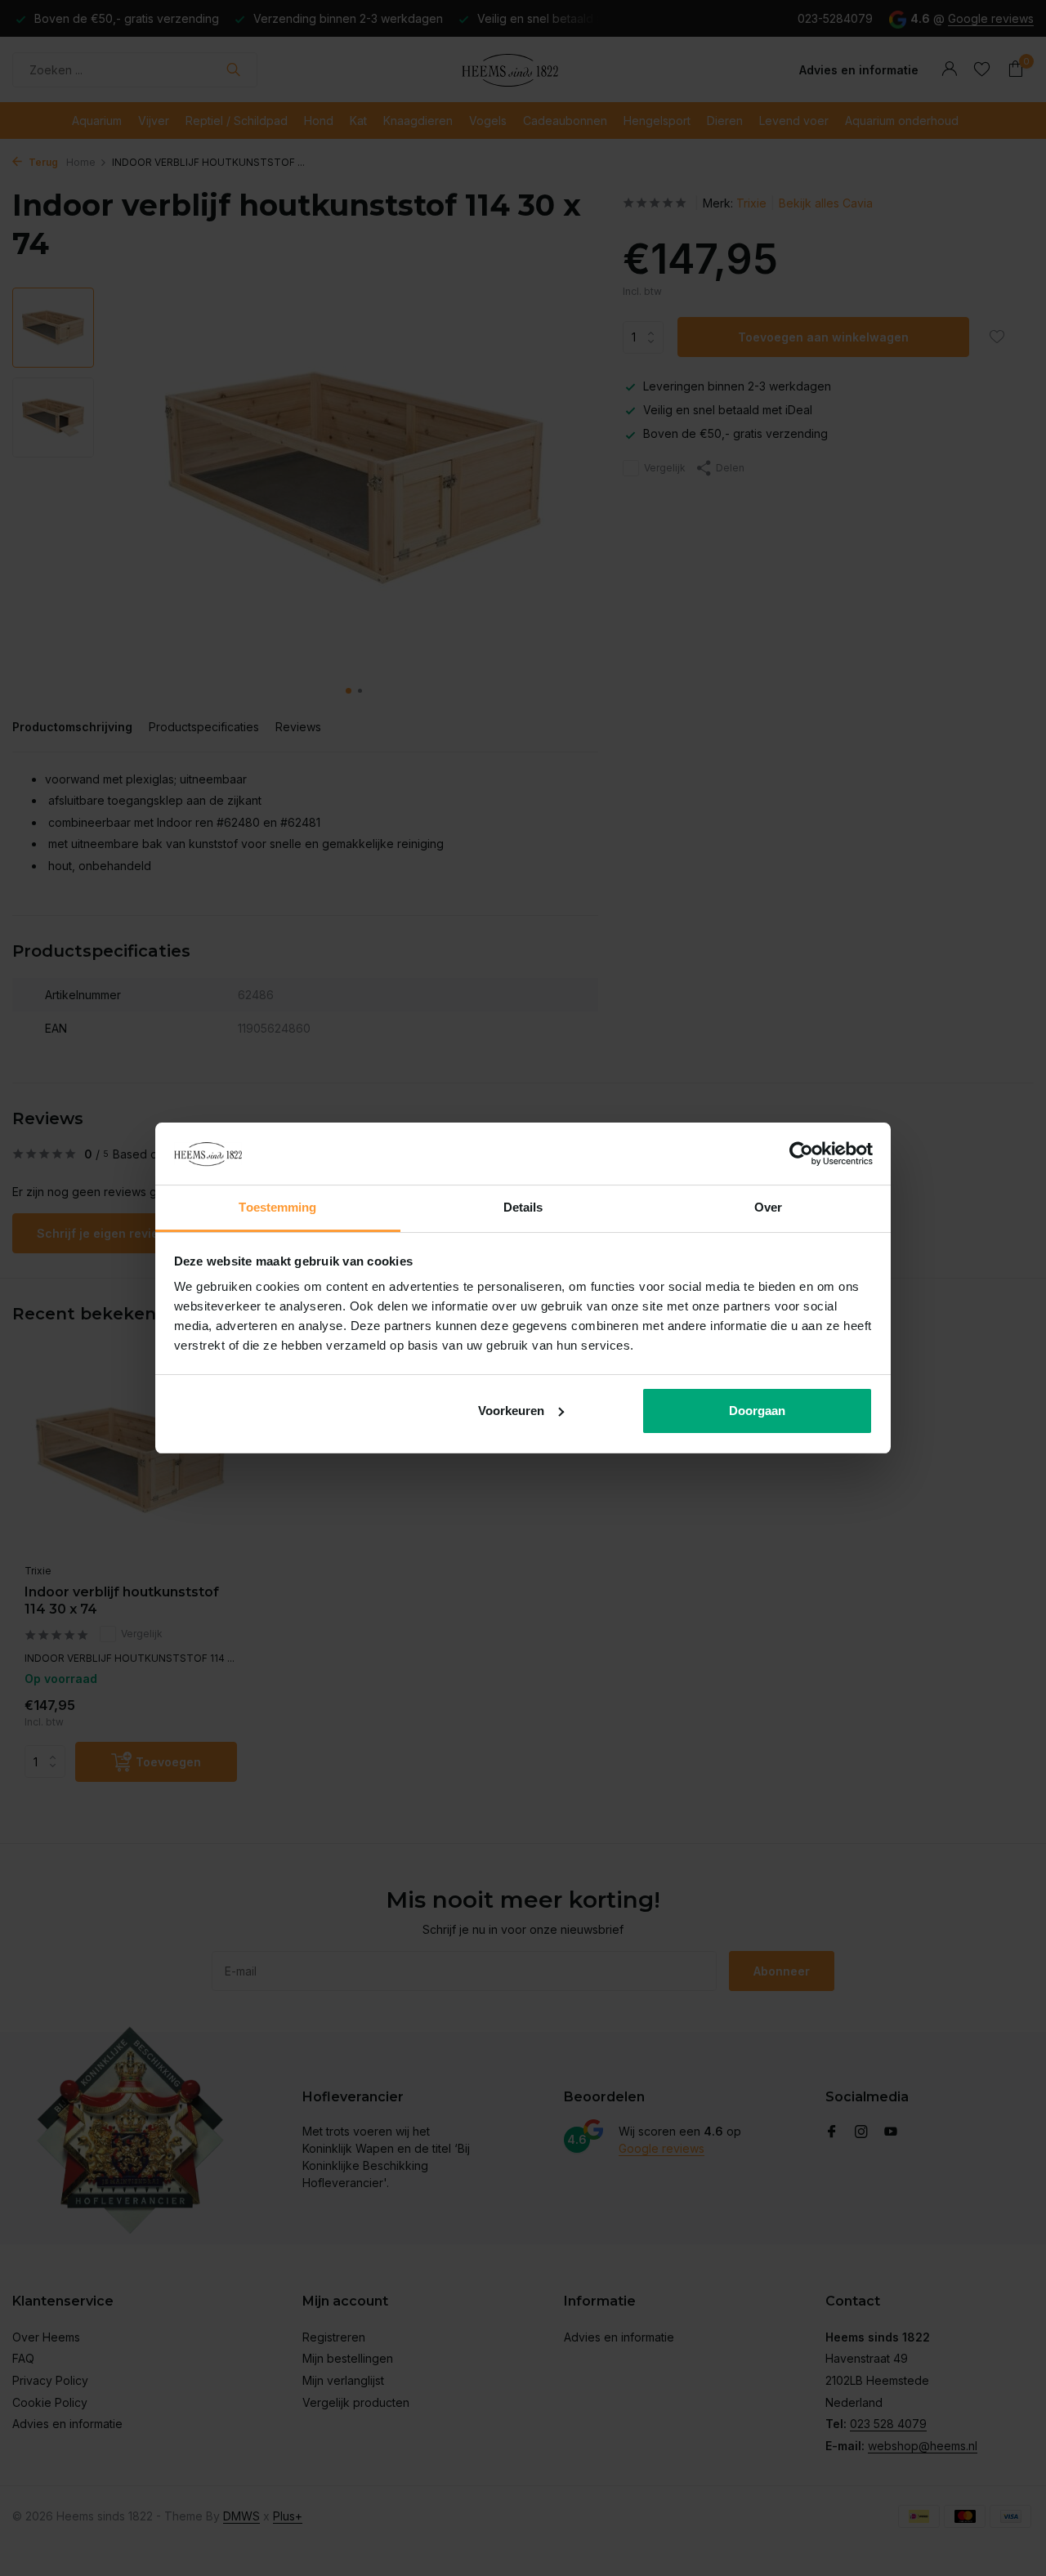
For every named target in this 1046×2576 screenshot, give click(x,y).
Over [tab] (768, 1207)
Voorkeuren (511, 1411)
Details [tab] (523, 1207)
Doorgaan (757, 1411)
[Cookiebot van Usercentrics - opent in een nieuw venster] (801, 1154)
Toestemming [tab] (277, 1207)
